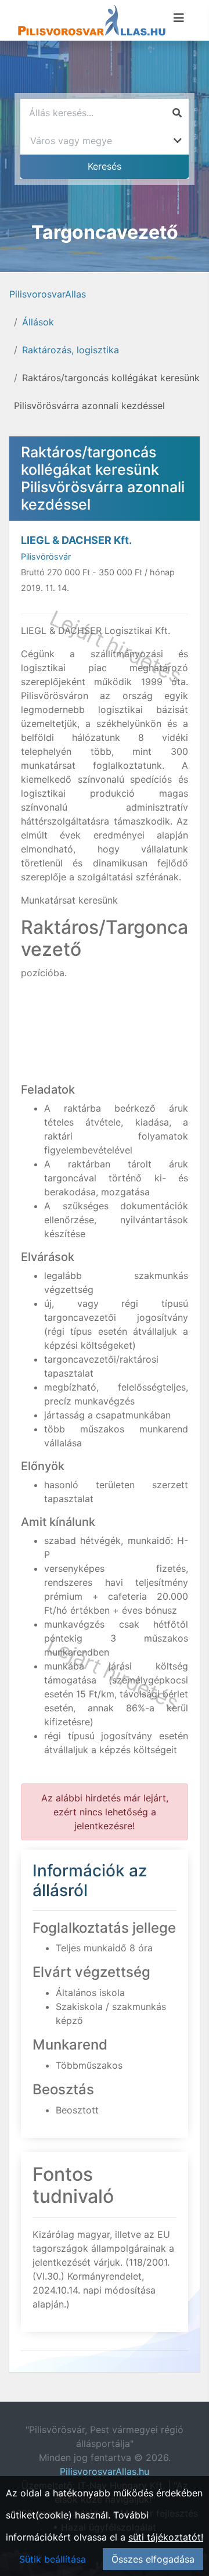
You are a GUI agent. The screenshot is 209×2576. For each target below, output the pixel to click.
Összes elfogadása (153, 2559)
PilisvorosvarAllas (48, 294)
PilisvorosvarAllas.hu (105, 2471)
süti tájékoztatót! (166, 2537)
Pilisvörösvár (46, 556)
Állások (38, 322)
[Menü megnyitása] (179, 18)
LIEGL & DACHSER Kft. (76, 540)
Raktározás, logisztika (71, 350)
